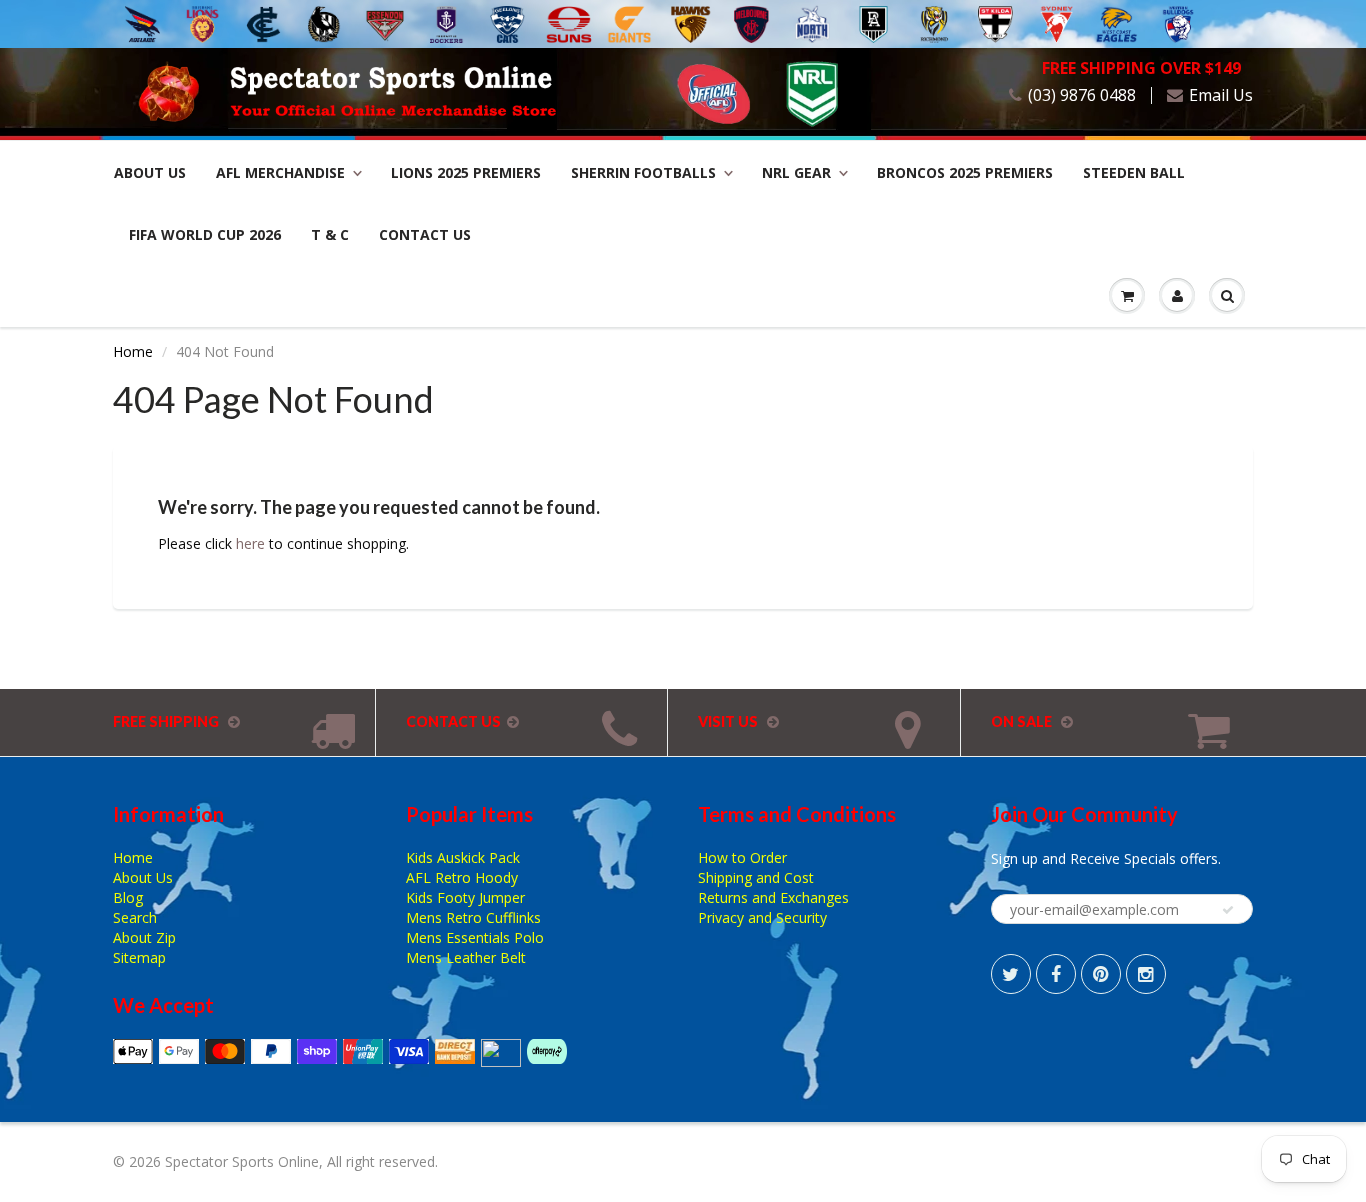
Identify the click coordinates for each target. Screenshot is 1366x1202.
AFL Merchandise (280, 172)
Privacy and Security (762, 917)
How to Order (742, 857)
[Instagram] (1146, 974)
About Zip (144, 937)
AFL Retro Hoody (462, 877)
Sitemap (139, 957)
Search (135, 917)
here (250, 543)
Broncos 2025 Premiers (965, 172)
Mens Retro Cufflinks (473, 917)
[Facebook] (1056, 974)
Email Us (1221, 95)
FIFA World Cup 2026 (205, 234)
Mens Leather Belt (466, 957)
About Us (150, 172)
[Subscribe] (1228, 910)
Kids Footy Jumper (465, 897)
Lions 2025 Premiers (466, 172)
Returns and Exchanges (773, 897)
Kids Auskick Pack (463, 857)
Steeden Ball (1134, 172)
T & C (330, 234)
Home (133, 351)
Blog (128, 897)
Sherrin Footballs (643, 172)
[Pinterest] (1101, 974)
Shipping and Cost (756, 877)
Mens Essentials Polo (475, 937)
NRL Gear (796, 172)
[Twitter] (1011, 974)
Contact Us (425, 234)
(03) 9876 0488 (1082, 95)
